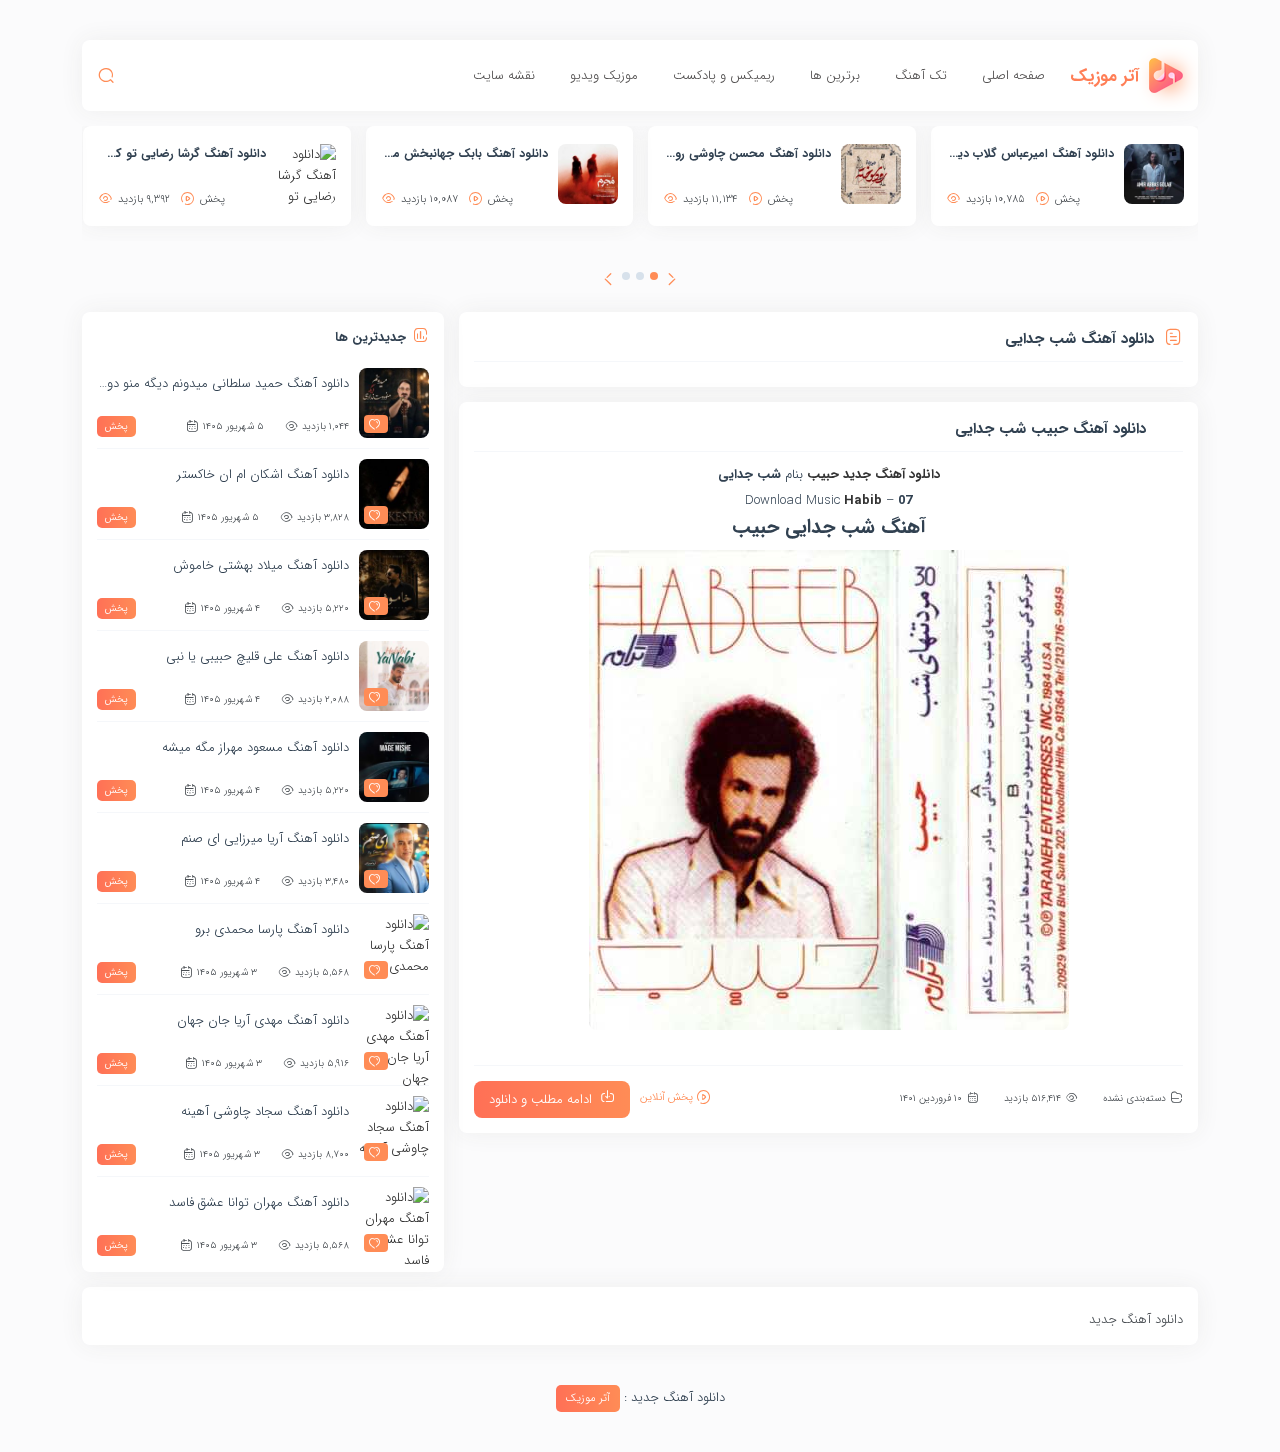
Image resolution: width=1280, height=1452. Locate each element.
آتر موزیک (588, 1398)
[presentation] (672, 282)
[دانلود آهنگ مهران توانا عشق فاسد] (394, 1222)
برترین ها (835, 75)
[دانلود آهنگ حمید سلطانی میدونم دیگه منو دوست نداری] (394, 403)
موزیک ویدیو (604, 75)
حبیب (823, 474)
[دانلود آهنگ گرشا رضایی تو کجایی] (306, 174)
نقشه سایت (504, 75)
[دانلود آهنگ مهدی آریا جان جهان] (394, 1040)
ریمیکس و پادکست (724, 75)
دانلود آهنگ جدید (891, 474)
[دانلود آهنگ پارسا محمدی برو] (394, 949)
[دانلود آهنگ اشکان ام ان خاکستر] (394, 494)
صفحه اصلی (1013, 75)
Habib (863, 500)
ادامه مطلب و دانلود (540, 1099)
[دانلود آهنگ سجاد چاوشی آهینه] (394, 1131)
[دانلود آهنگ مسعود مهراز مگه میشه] (394, 767)
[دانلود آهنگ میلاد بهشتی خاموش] (394, 585)
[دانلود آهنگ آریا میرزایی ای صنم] (394, 858)
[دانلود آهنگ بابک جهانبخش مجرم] (588, 174)
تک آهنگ (921, 75)
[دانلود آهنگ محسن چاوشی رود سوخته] (871, 174)
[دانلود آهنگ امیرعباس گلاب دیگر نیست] (1154, 174)
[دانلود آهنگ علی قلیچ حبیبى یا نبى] (394, 676)
